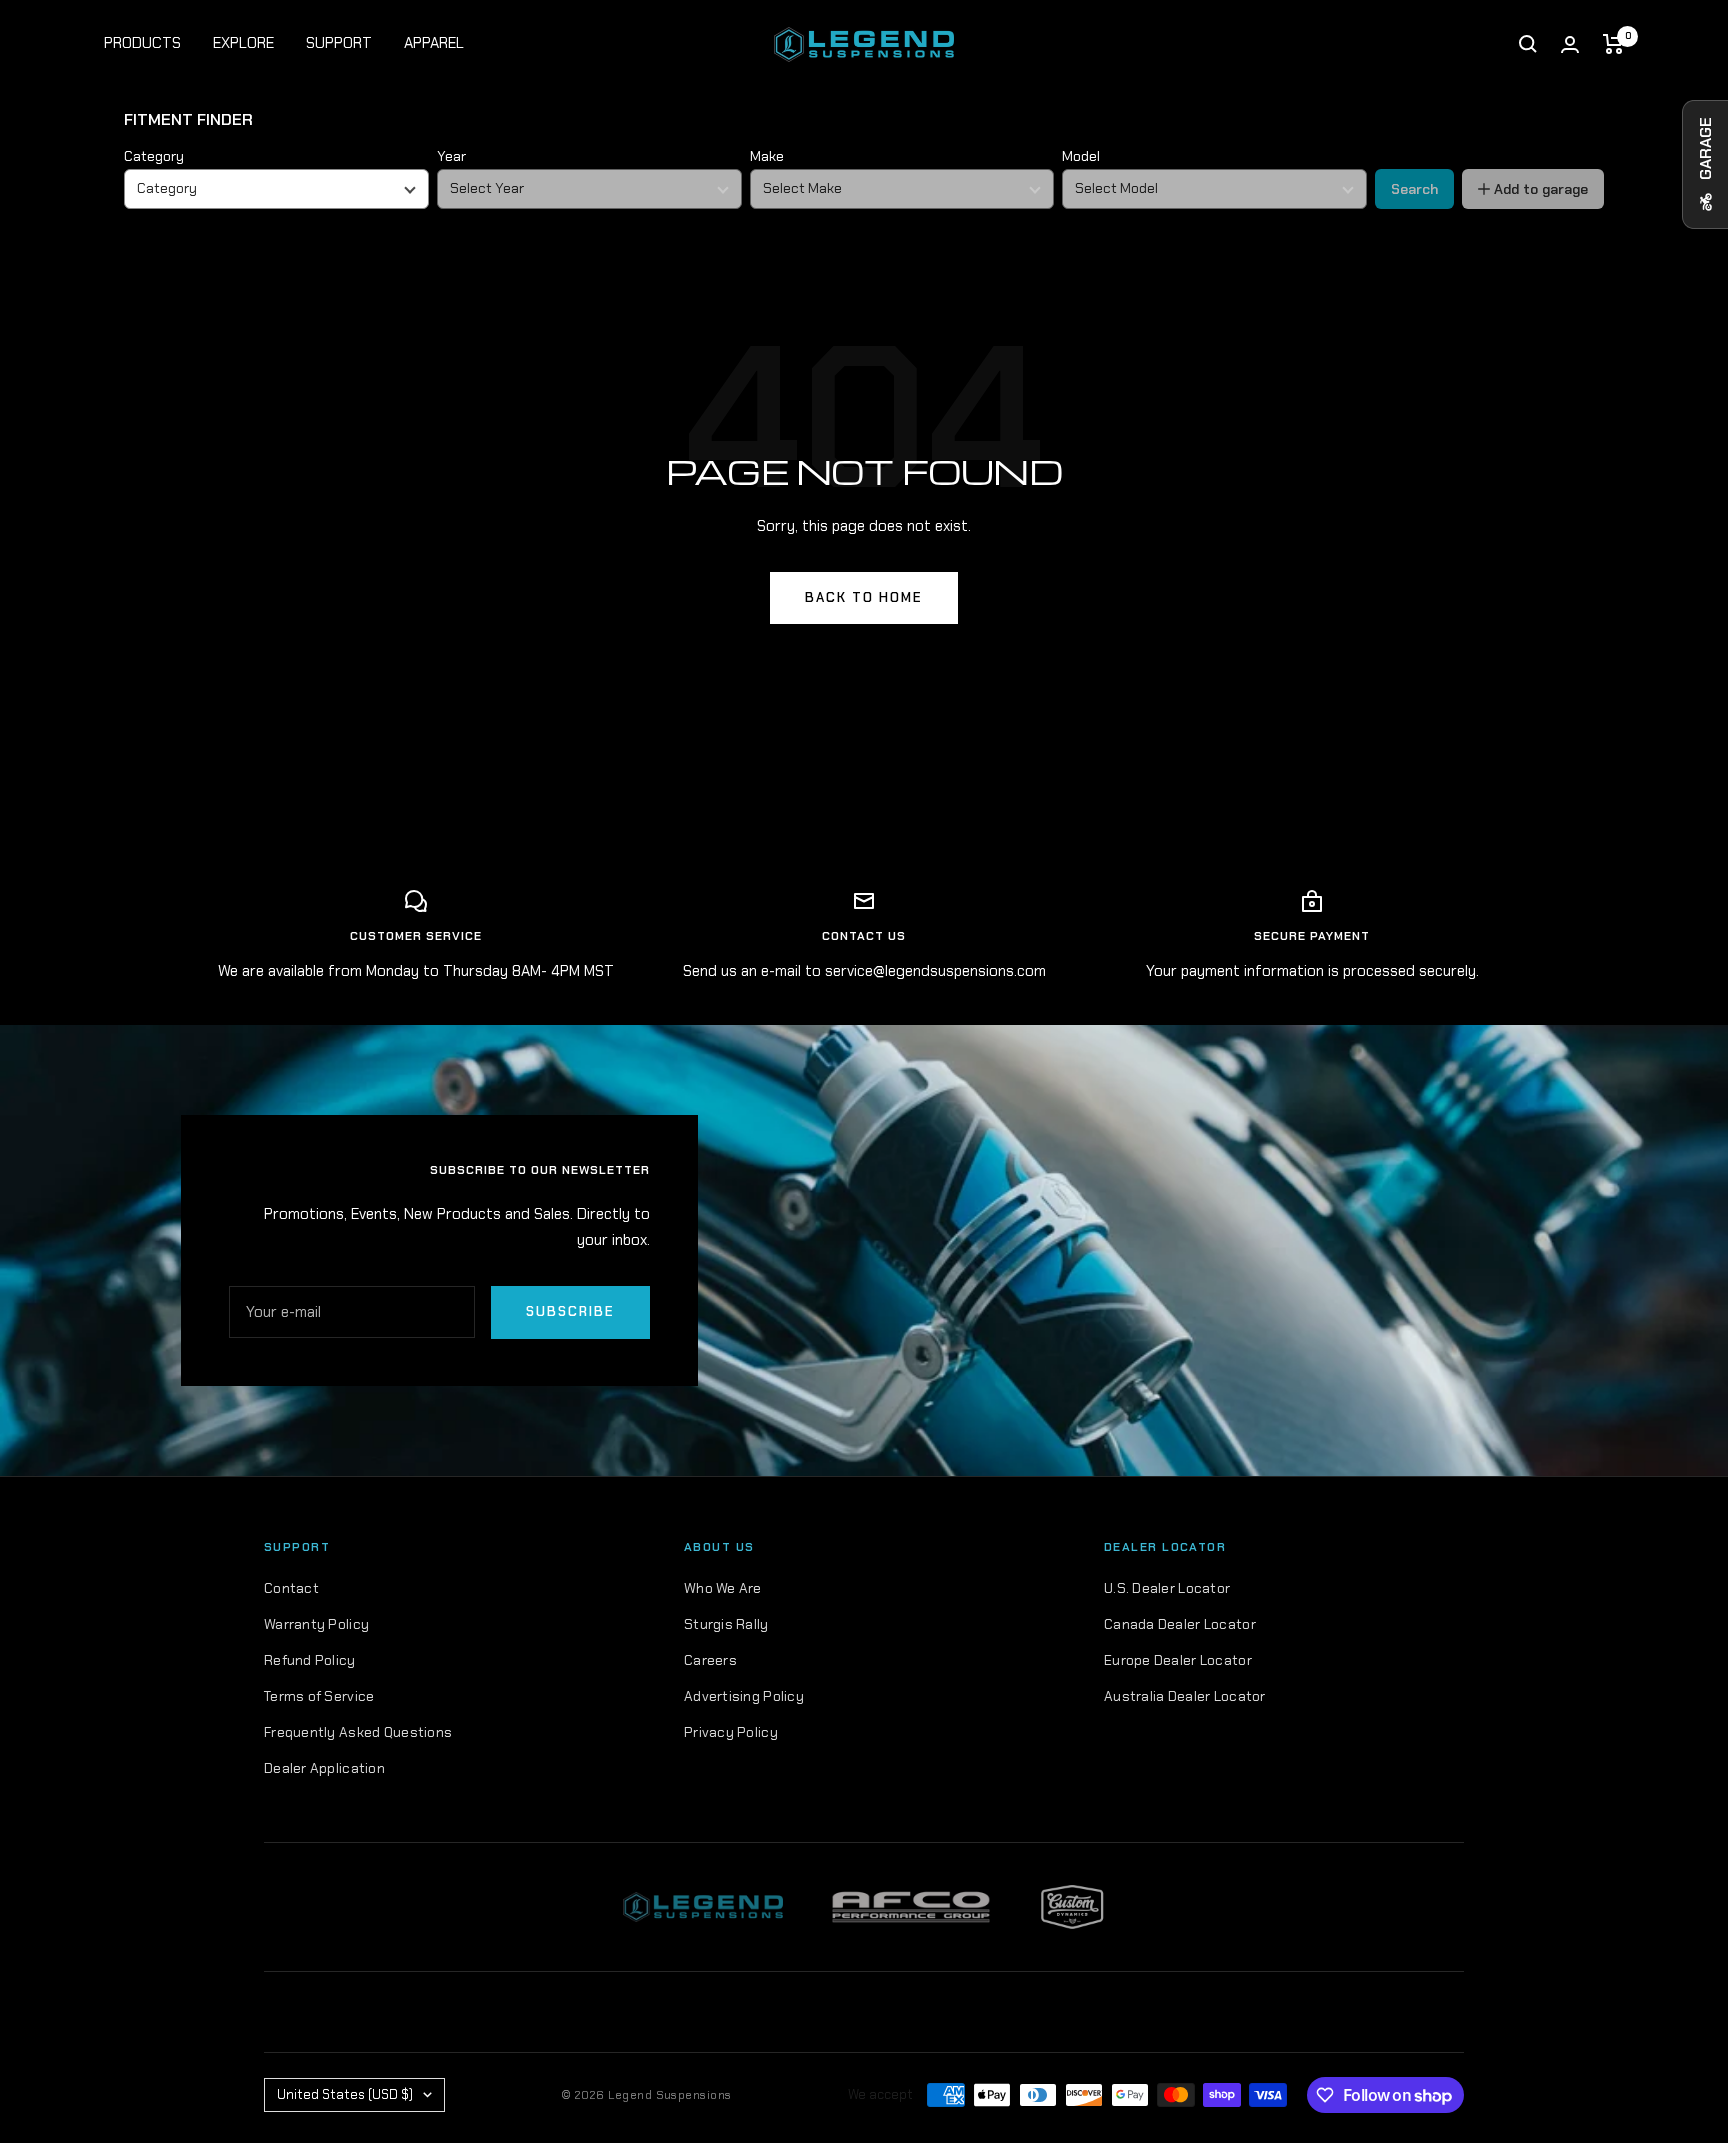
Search (1414, 189)
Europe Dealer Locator (1178, 1660)
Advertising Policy (744, 1696)
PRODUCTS (142, 43)
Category (154, 156)
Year (451, 156)
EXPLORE (243, 43)
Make (767, 156)
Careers (710, 1660)
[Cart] (1613, 44)
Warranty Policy (316, 1624)
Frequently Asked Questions (358, 1732)
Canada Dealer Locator (1180, 1624)
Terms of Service (319, 1696)
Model (1081, 156)
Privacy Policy (731, 1732)
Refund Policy (310, 1660)
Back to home (864, 597)
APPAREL (434, 43)
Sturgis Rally (726, 1624)
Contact (291, 1588)
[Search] (1528, 44)
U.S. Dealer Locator (1167, 1588)
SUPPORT (339, 43)
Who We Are (723, 1588)
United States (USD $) (345, 2094)
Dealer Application (324, 1768)
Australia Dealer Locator (1185, 1696)
